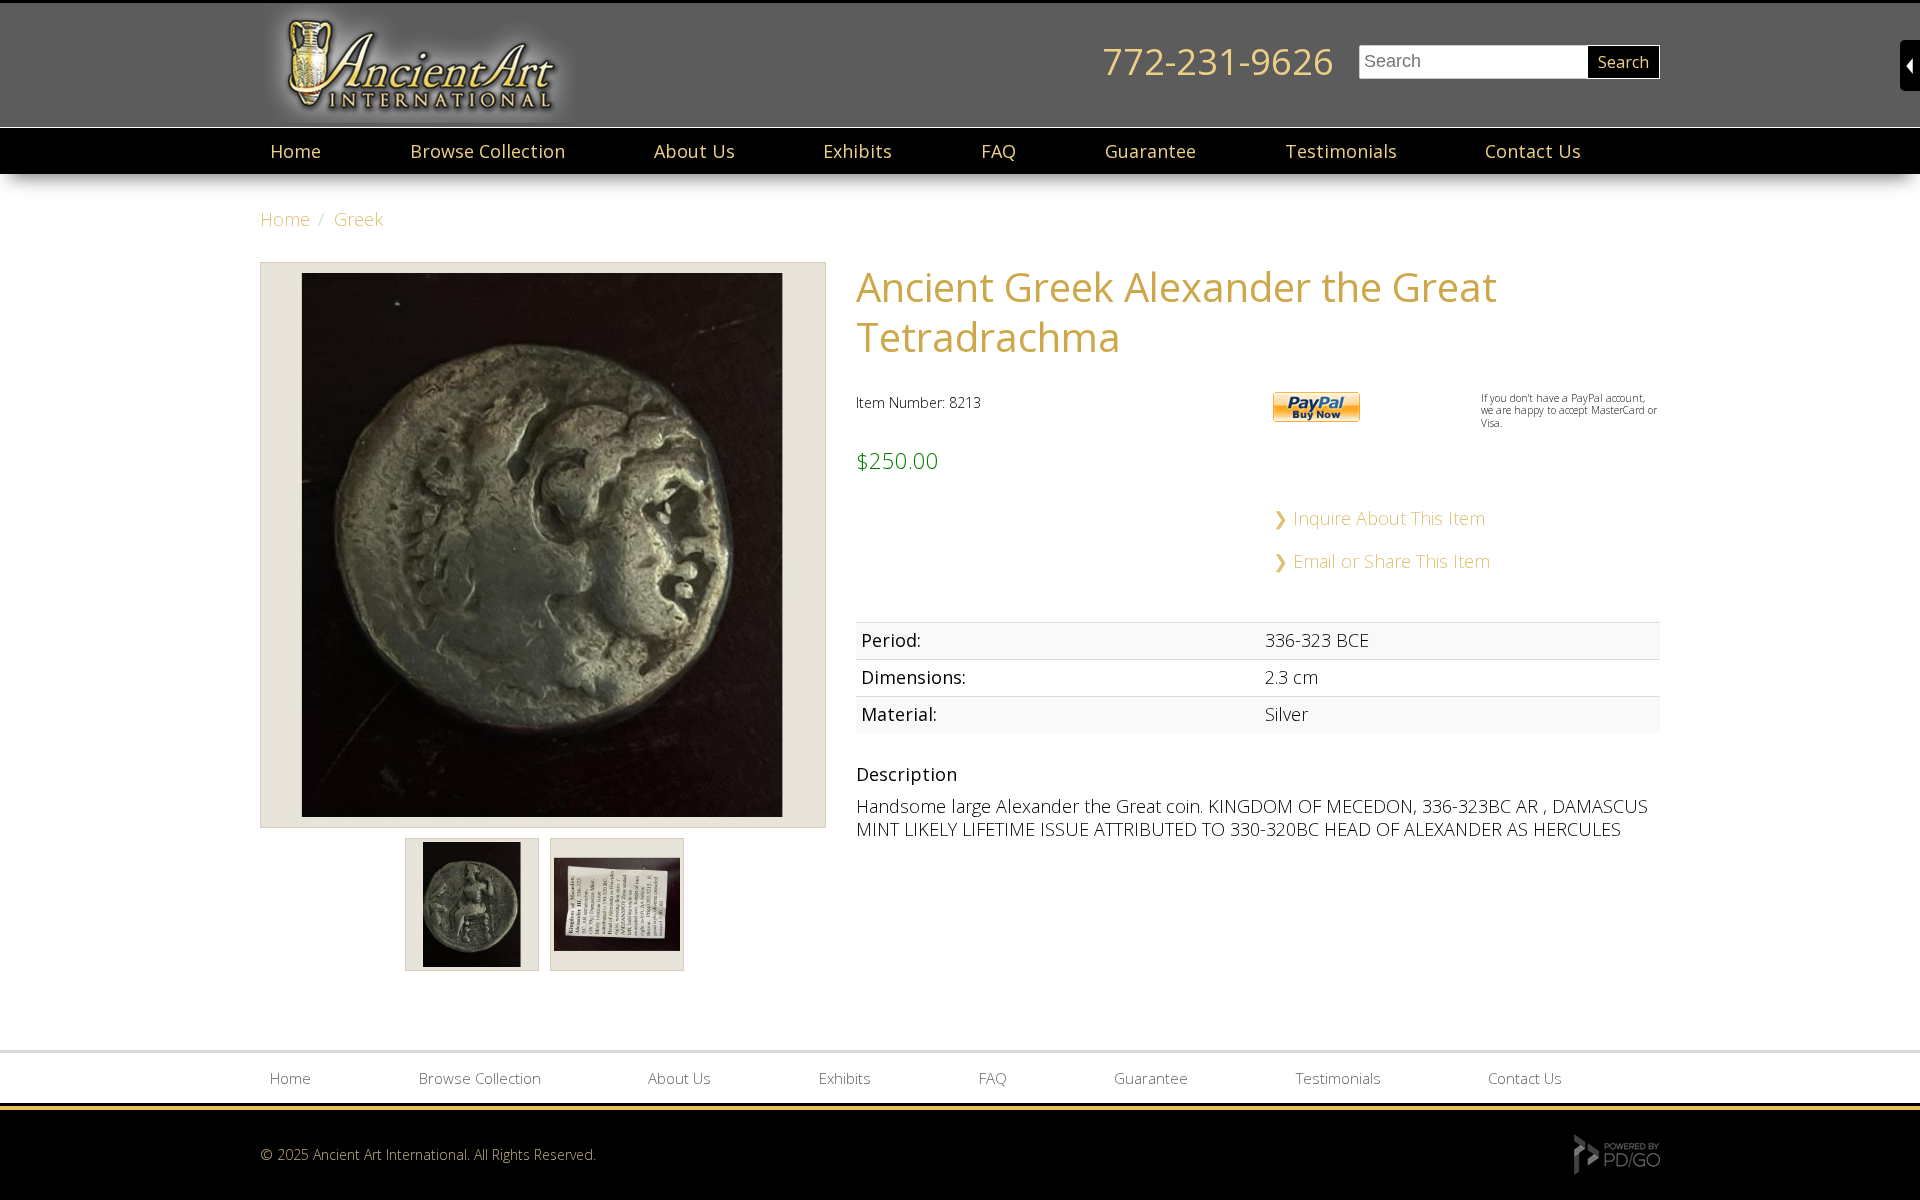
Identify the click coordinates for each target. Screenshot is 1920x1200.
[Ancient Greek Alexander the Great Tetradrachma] (472, 974)
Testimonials (1341, 151)
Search (1623, 62)
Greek (358, 219)
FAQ (998, 151)
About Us (694, 151)
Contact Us (1533, 151)
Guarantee (1150, 151)
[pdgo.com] (1617, 1169)
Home (295, 151)
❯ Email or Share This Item (1381, 561)
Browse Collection (487, 151)
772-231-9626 (1218, 61)
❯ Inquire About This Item (1379, 518)
